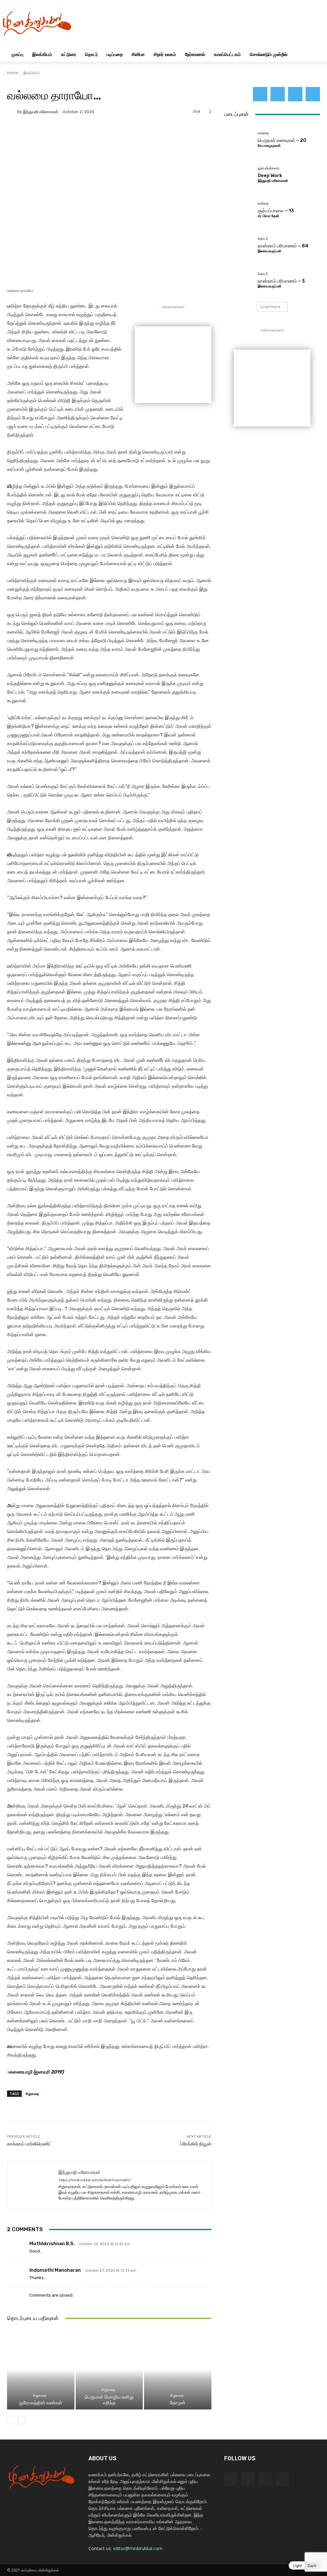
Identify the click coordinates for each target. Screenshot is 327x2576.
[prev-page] (11, 2420)
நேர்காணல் (195, 54)
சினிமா (138, 54)
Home (13, 73)
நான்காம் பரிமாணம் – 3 (281, 281)
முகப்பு (17, 54)
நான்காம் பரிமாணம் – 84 (283, 246)
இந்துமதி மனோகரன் (41, 112)
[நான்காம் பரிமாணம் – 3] (239, 280)
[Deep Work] (239, 174)
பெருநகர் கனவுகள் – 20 (282, 140)
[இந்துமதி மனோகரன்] (12, 112)
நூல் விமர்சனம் (269, 168)
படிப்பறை (115, 54)
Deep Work (270, 175)
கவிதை (263, 133)
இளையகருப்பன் (270, 251)
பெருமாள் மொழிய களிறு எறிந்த (109, 2400)
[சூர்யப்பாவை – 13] (239, 209)
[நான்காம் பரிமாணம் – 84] (239, 245)
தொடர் (91, 54)
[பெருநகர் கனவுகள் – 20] (239, 139)
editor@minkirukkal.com (138, 2548)
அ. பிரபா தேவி (268, 216)
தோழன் (178, 2403)
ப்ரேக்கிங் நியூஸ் (196, 2144)
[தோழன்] (178, 2369)
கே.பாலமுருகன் (269, 146)
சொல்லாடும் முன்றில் (269, 54)
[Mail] (278, 94)
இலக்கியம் (42, 54)
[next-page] (21, 2420)
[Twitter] (295, 94)
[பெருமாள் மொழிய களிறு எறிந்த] (109, 2369)
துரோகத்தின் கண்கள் (41, 2403)
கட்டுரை (68, 54)
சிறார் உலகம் (165, 54)
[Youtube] (313, 94)
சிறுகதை (32, 2093)
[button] (312, 55)
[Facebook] (260, 94)
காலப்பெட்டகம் (227, 54)
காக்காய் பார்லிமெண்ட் (29, 2144)
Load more (270, 307)
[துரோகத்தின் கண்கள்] (41, 2369)
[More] (179, 134)
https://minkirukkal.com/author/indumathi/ (95, 2180)
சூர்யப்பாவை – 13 (276, 211)
